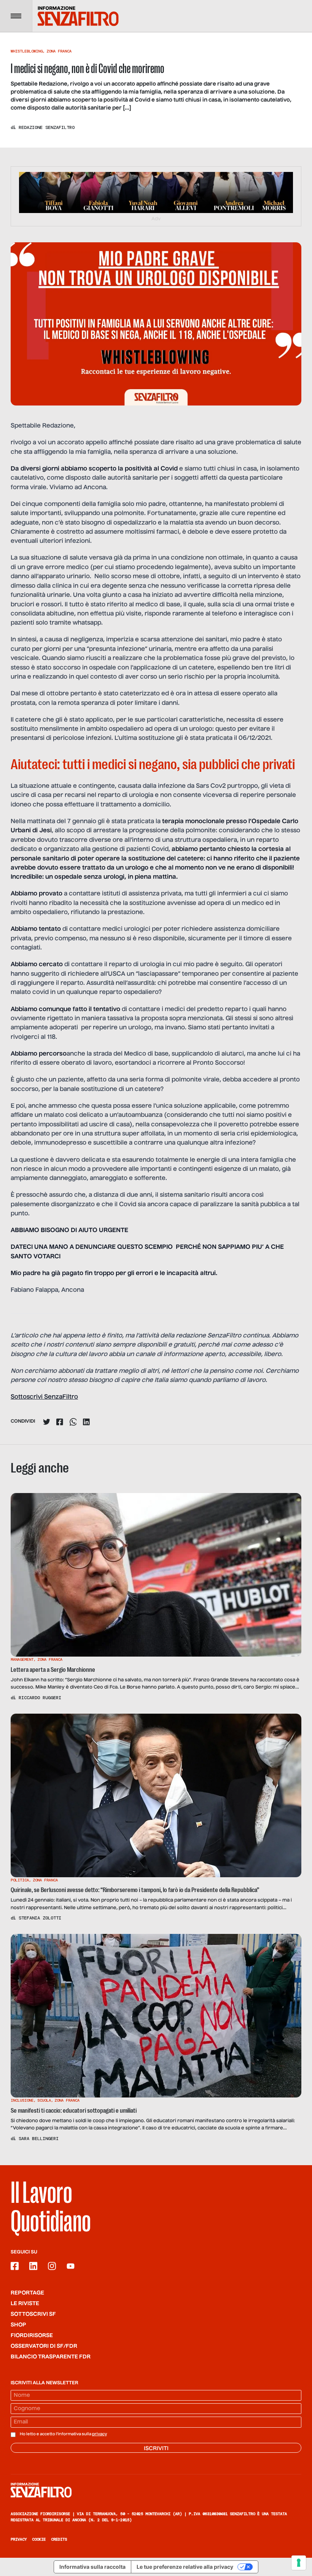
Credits (59, 2539)
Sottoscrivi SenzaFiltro (44, 1397)
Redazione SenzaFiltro (47, 127)
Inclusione (22, 2100)
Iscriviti (156, 2449)
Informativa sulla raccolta (92, 2567)
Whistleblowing (27, 51)
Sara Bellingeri (39, 2139)
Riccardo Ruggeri (40, 1698)
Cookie (39, 2539)
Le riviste (25, 2304)
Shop (18, 2325)
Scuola (44, 2100)
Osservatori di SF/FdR (44, 2346)
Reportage (27, 2293)
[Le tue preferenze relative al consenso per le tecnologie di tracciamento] (299, 2563)
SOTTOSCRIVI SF (33, 2314)
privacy (99, 2434)
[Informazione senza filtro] (156, 2490)
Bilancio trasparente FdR (51, 2357)
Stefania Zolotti (40, 1918)
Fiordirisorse (32, 2336)
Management (22, 1659)
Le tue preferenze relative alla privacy (185, 2567)
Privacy (19, 2539)
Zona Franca (59, 51)
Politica (20, 1880)
